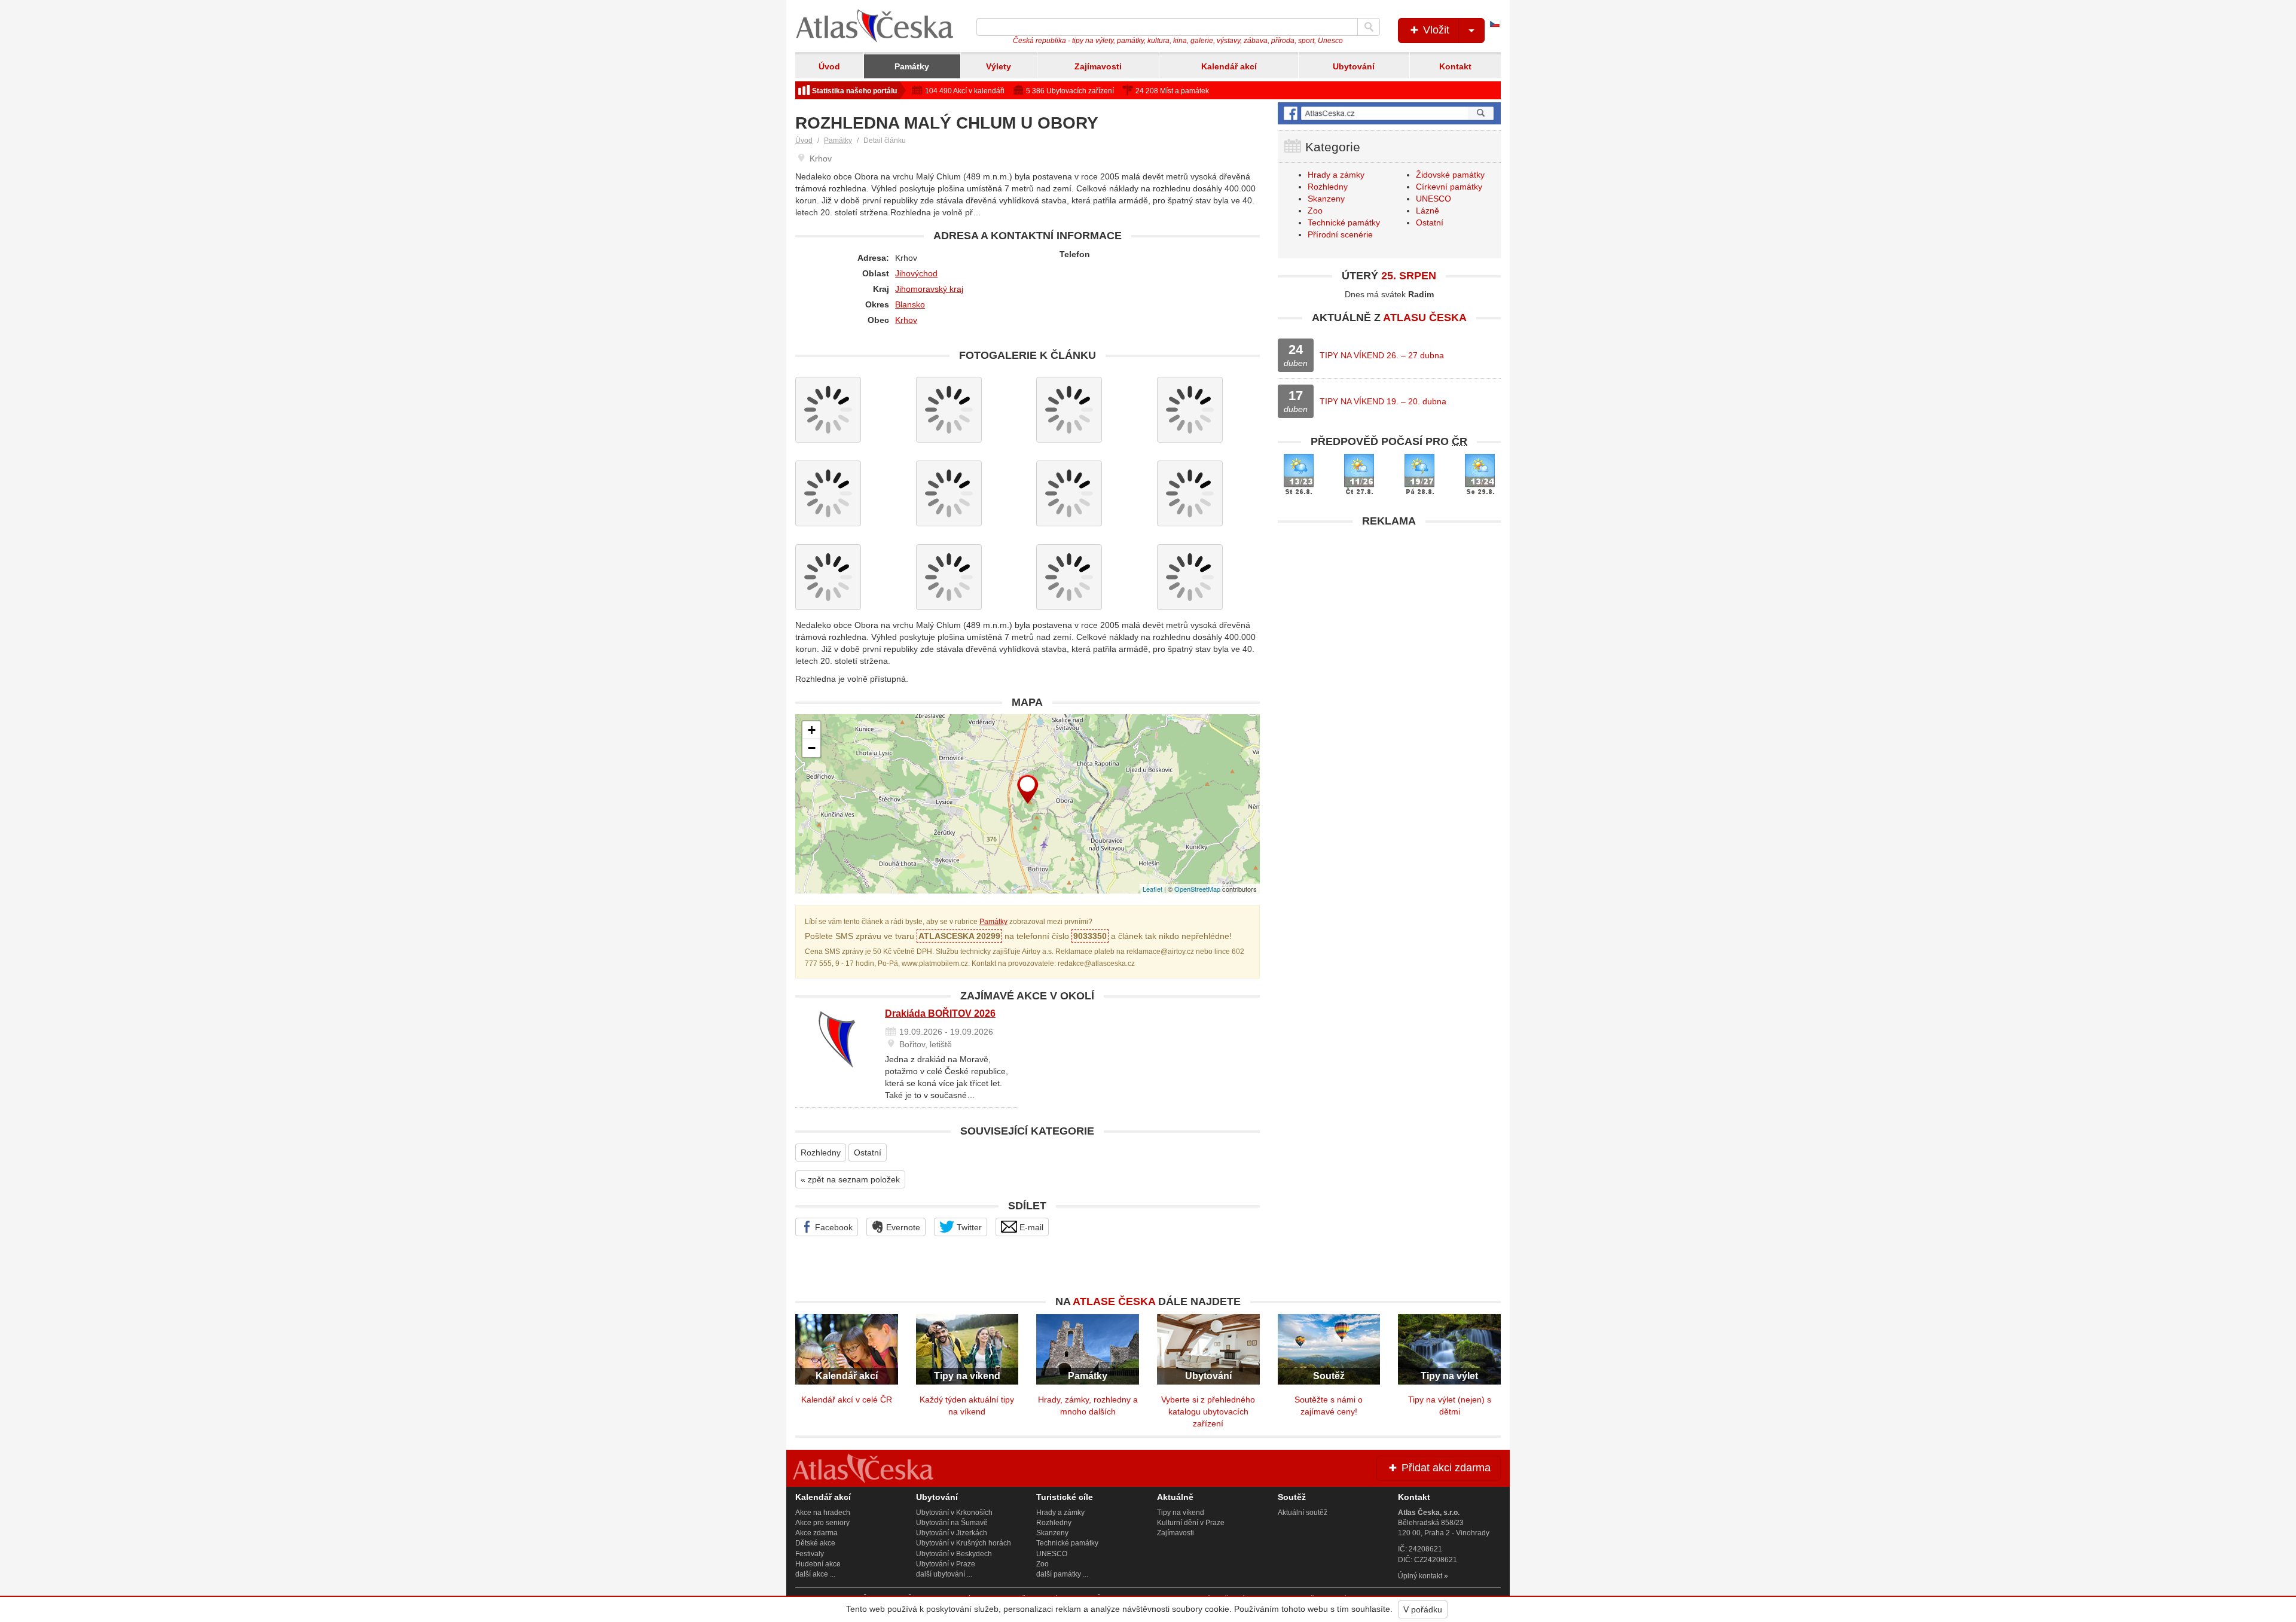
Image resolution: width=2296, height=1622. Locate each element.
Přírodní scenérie (1340, 234)
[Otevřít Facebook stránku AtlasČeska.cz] (1389, 113)
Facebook (833, 1227)
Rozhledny (821, 1153)
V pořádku (1423, 1609)
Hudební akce (818, 1564)
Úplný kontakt (1420, 1576)
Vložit (1435, 30)
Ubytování (1354, 66)
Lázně (1428, 211)
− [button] (812, 748)
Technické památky (1344, 222)
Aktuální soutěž (1303, 1513)
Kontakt (1455, 66)
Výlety (999, 66)
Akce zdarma (816, 1533)
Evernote (902, 1227)
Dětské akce (815, 1543)
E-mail (1030, 1227)
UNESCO (1434, 199)
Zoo (1315, 211)
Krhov (906, 320)
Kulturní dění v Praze (1191, 1523)
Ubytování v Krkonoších (954, 1513)
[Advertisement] (1389, 617)
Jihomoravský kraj (929, 289)
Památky (912, 66)
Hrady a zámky (1336, 175)
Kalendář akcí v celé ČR (847, 1400)
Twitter (968, 1227)
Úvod (829, 66)
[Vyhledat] (1369, 27)
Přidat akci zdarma (1445, 1468)
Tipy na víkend (1181, 1513)
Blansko (910, 304)
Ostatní (868, 1153)
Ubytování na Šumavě (952, 1523)
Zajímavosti (1098, 66)
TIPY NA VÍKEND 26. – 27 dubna (1382, 355)
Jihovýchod (916, 273)
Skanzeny (1326, 199)
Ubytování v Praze (946, 1564)
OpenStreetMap (1197, 889)
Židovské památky (1450, 175)
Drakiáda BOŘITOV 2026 (940, 1013)
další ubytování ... (944, 1574)
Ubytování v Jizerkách (952, 1533)
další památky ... (1062, 1574)
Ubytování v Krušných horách (964, 1543)
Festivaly (810, 1554)
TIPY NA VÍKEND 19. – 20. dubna (1383, 401)
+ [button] (812, 730)
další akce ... (815, 1574)
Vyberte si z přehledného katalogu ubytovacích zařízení (1208, 1411)
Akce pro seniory (822, 1523)
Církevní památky (1449, 187)
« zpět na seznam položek (850, 1179)
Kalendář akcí (1229, 66)
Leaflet (1152, 889)
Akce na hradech (823, 1513)
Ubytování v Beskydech (954, 1554)
